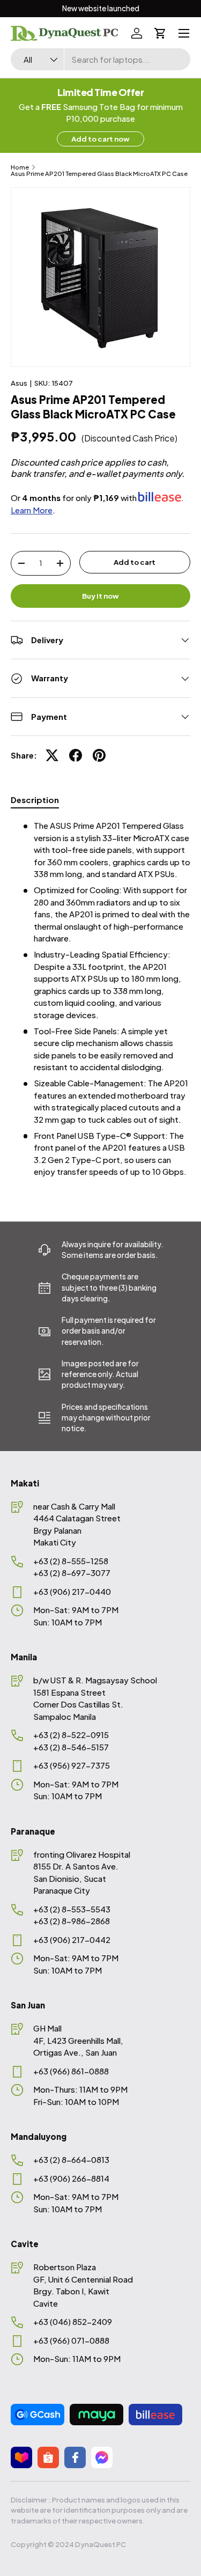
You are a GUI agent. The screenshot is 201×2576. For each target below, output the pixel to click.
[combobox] (100, 59)
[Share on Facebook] (76, 755)
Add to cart (135, 562)
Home (20, 167)
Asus (19, 383)
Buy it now (100, 596)
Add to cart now (100, 139)
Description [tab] (35, 800)
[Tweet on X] (52, 755)
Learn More (32, 510)
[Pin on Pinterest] (99, 755)
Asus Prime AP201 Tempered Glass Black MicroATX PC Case (99, 174)
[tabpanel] (100, 999)
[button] (160, 33)
